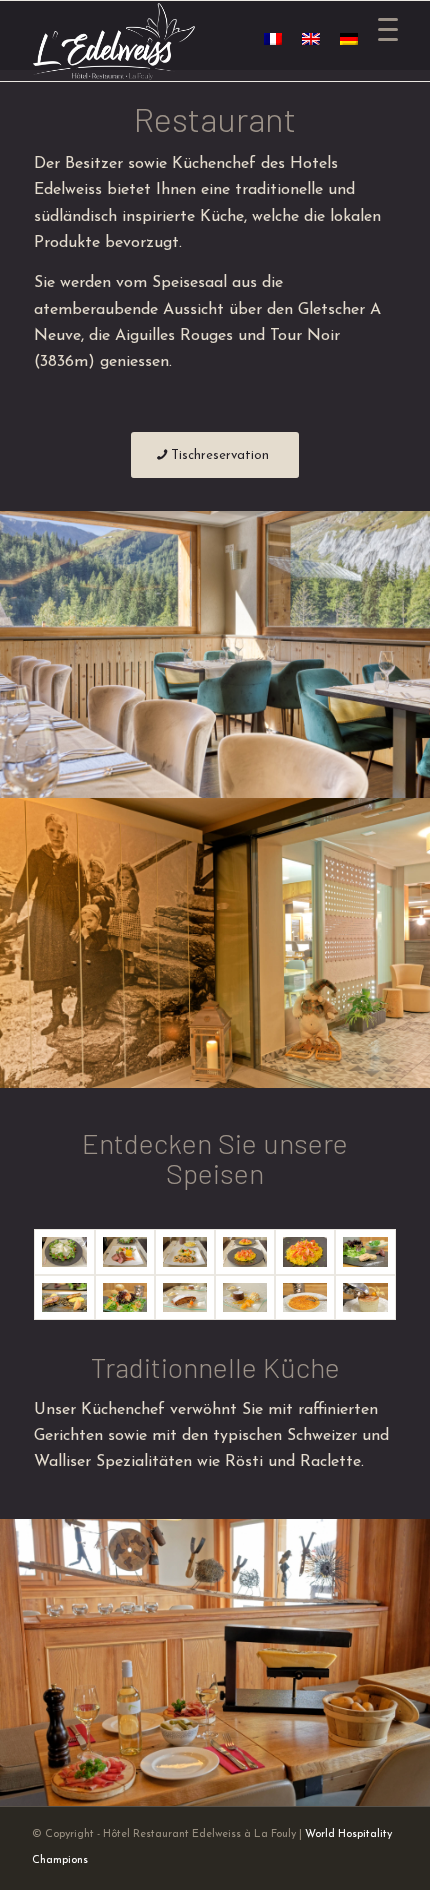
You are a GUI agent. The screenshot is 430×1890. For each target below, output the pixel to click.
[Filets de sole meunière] (185, 1249)
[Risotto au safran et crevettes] (245, 1249)
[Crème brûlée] (305, 1295)
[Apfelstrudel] (185, 1295)
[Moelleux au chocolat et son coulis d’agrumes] (245, 1295)
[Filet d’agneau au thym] (125, 1249)
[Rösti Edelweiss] (64, 1249)
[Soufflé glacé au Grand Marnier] (365, 1294)
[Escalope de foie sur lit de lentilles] (64, 1294)
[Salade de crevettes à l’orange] (125, 1295)
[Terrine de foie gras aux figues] (365, 1249)
